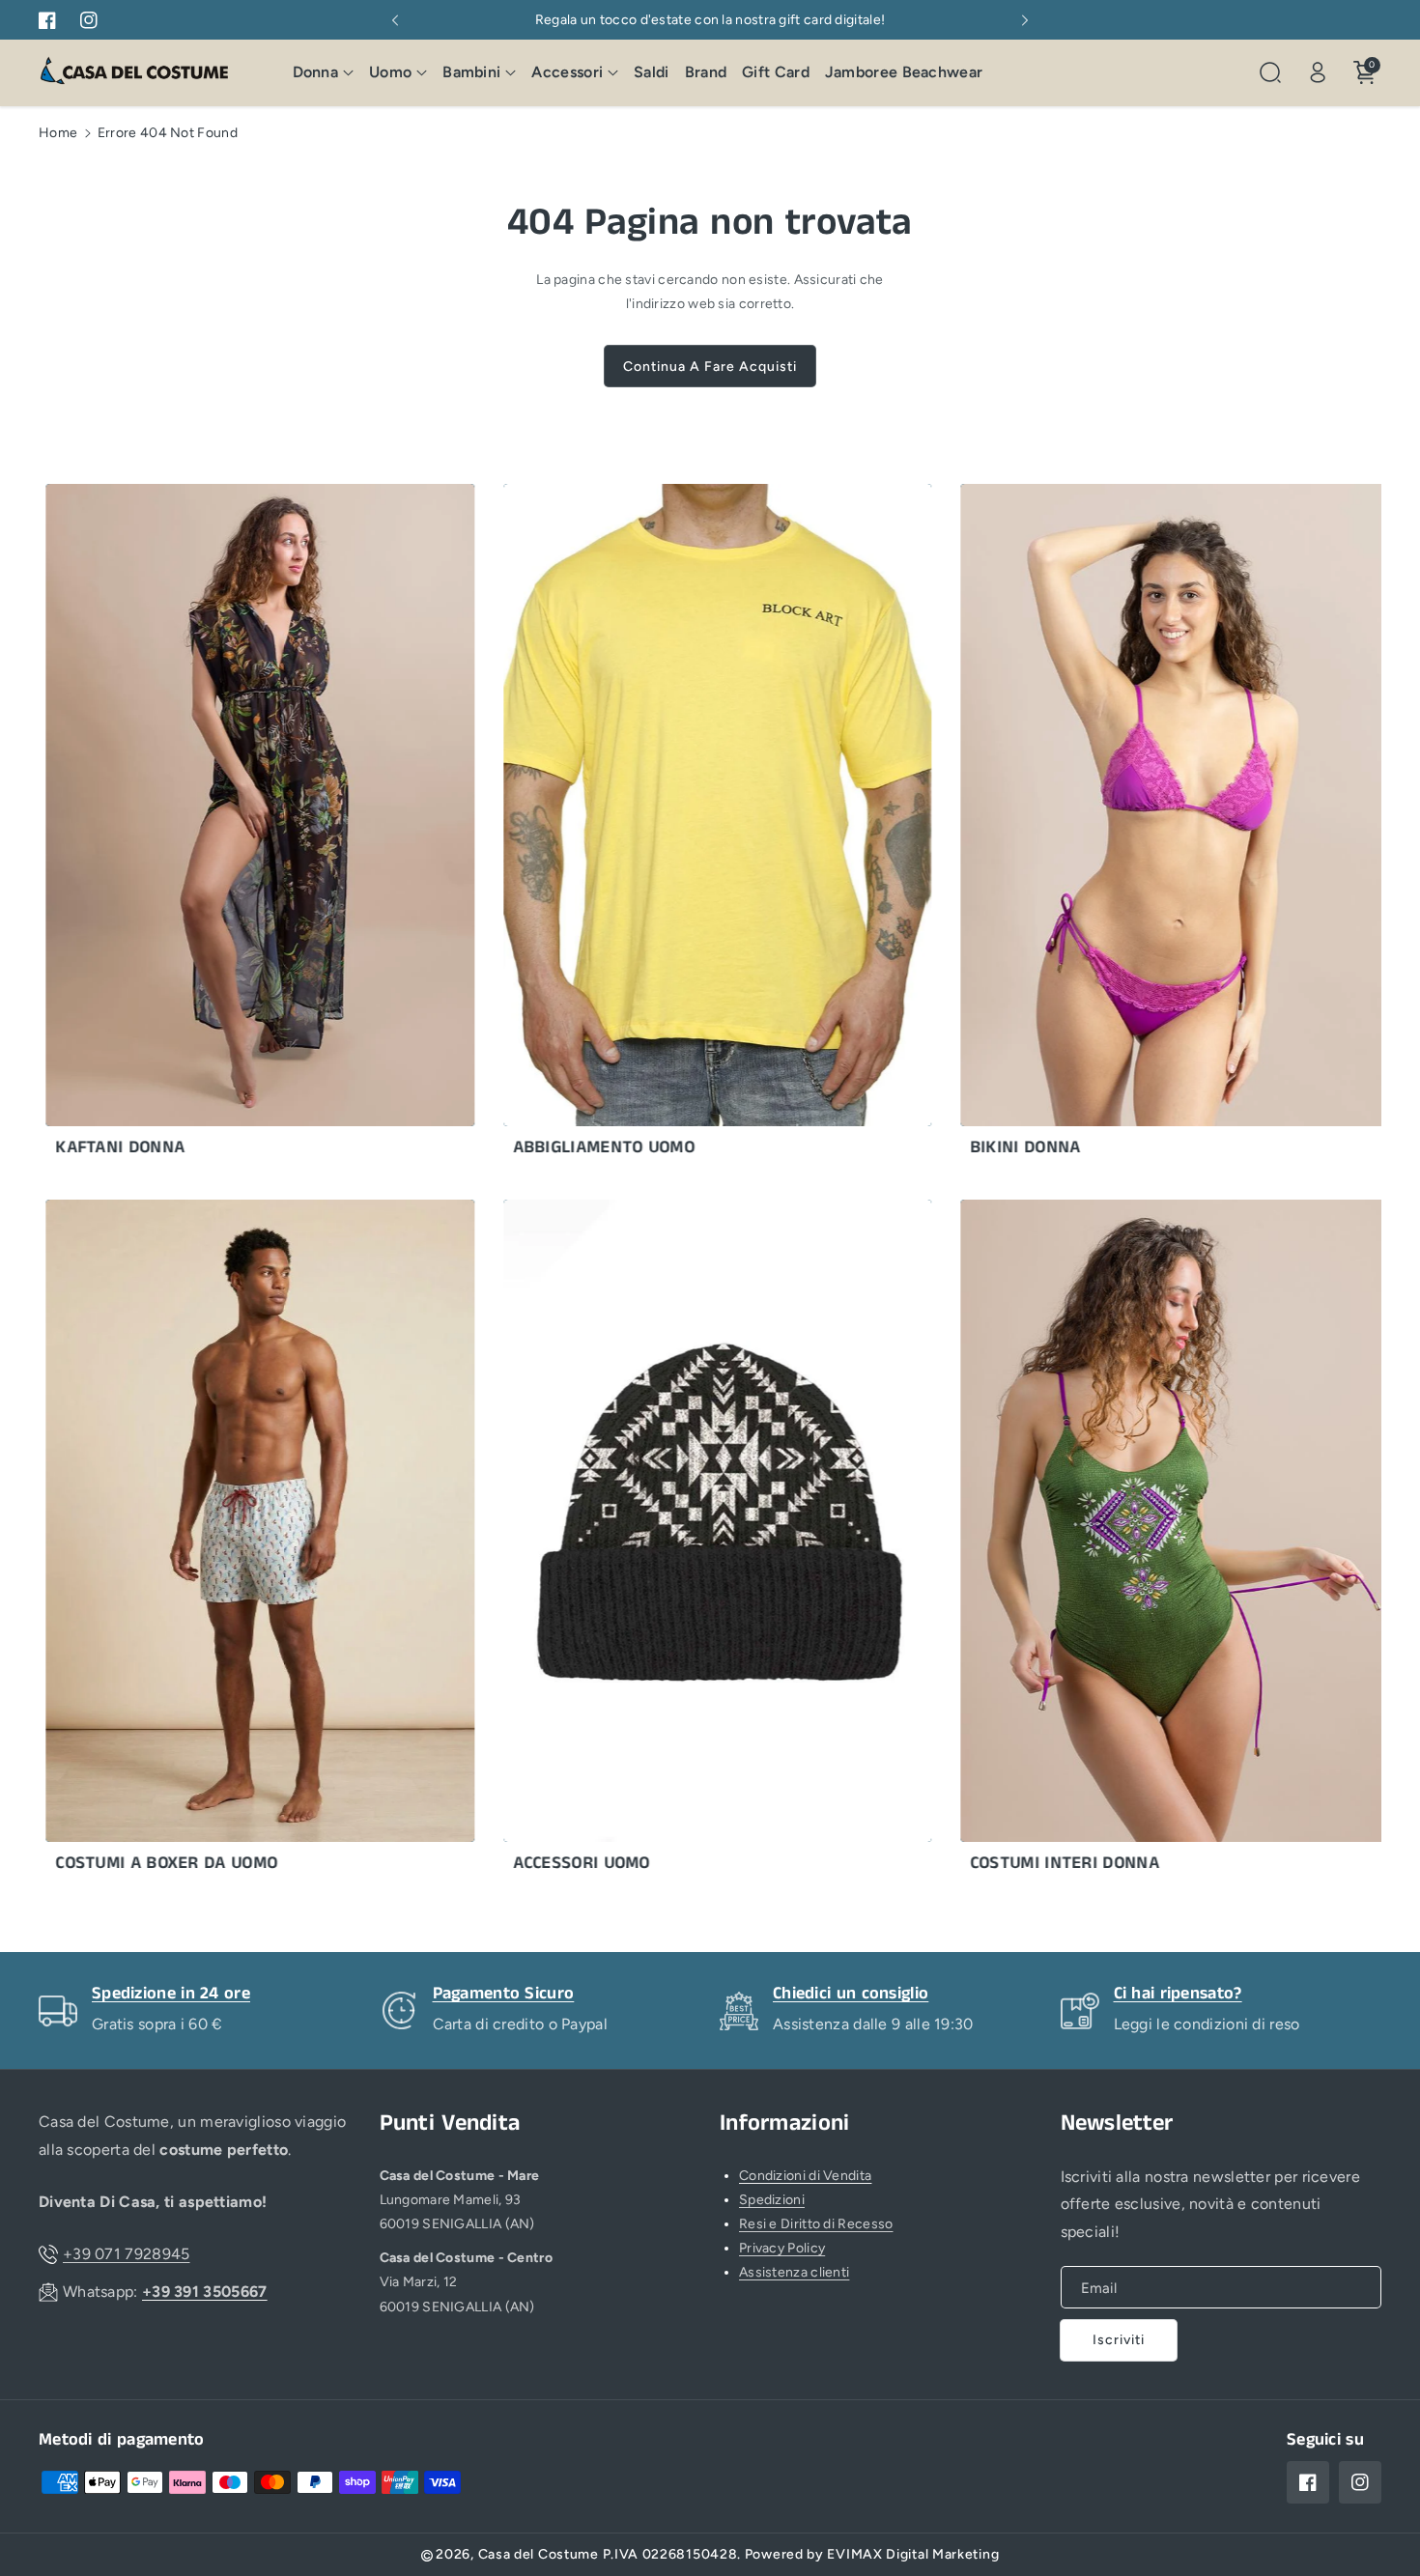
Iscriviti (1119, 2340)
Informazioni (785, 2123)
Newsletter (1117, 2123)
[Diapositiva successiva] (1025, 20)
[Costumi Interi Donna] (1108, 1541)
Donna (316, 72)
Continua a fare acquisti (710, 367)
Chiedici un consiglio (851, 1994)
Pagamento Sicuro (504, 1994)
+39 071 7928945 (127, 2254)
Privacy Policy (782, 2248)
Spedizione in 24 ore (171, 1994)
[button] (324, 73)
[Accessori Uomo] (652, 1541)
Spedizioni (772, 2200)
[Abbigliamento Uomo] (652, 825)
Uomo (390, 72)
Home (58, 133)
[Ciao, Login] (1318, 72)
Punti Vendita (450, 2123)
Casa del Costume (539, 2554)
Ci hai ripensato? (1178, 1994)
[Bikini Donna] (1108, 825)
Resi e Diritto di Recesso (816, 2224)
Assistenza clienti (794, 2272)
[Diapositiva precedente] (395, 20)
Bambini (471, 72)
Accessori (567, 72)
